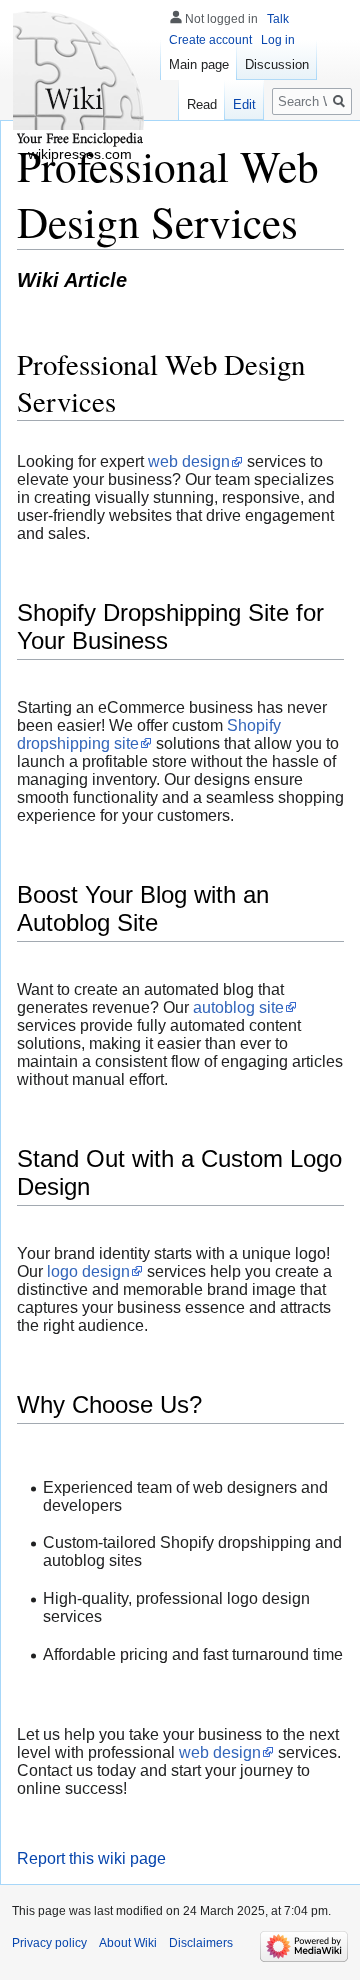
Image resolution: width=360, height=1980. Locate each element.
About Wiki (128, 1943)
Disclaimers (201, 1943)
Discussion (277, 64)
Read (202, 104)
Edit (244, 104)
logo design (88, 1271)
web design (189, 461)
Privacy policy (49, 1943)
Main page (199, 64)
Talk (278, 19)
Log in (278, 40)
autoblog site (238, 1007)
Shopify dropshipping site (149, 734)
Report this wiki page (91, 1858)
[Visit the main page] (80, 80)
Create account (210, 40)
